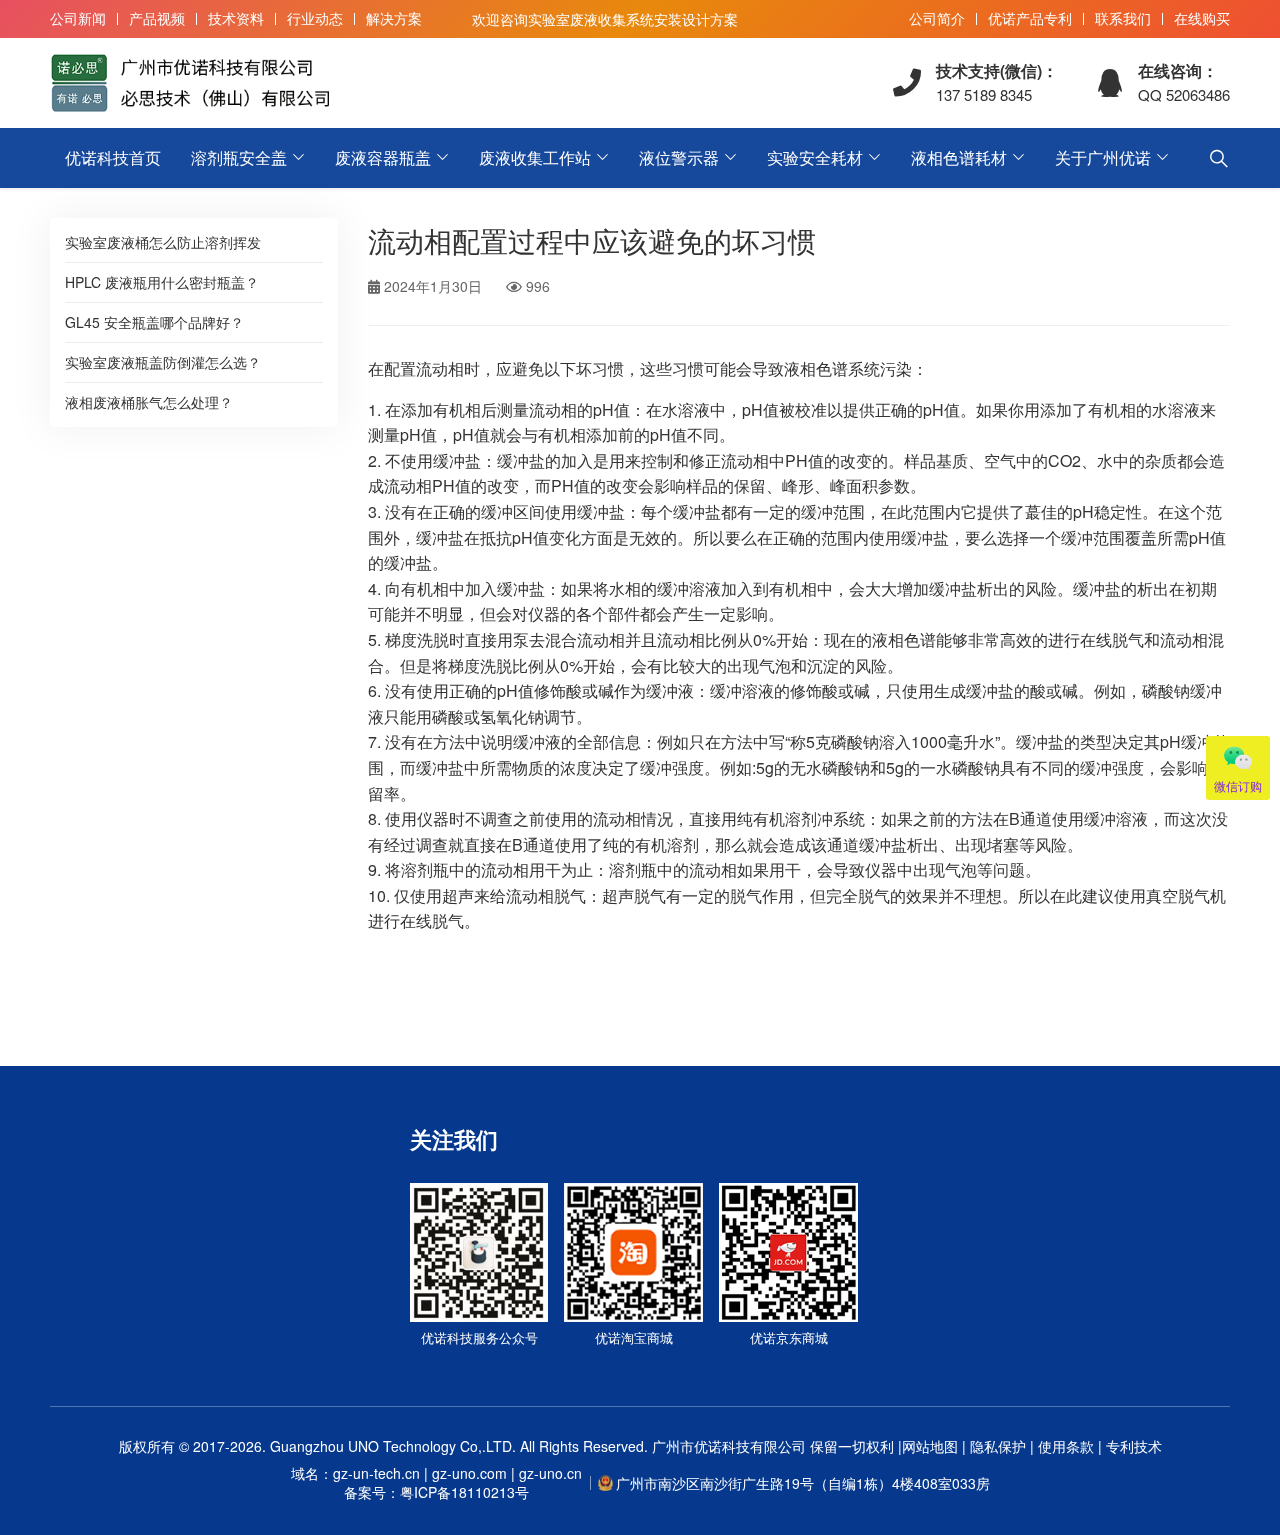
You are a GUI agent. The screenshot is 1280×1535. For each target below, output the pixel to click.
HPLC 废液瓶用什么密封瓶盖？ (162, 282)
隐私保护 (998, 1446)
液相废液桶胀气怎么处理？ (149, 402)
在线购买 (1202, 18)
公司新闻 (78, 18)
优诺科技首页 (113, 157)
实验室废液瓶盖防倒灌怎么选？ (163, 362)
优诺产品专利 (1030, 18)
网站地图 (930, 1446)
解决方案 (394, 18)
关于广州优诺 (1103, 157)
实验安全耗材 (815, 157)
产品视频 (157, 18)
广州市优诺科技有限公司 (729, 1446)
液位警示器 (679, 157)
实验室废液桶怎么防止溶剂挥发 (163, 242)
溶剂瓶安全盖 (239, 157)
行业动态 (315, 18)
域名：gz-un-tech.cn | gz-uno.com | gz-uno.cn (436, 1483)
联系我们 (1123, 18)
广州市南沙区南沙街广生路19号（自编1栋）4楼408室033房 (803, 1483)
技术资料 (236, 18)
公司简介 (937, 18)
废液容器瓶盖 (383, 157)
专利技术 (1132, 1446)
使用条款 (1066, 1446)
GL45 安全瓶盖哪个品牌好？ (154, 322)
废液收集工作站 (535, 157)
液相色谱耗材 (959, 157)
